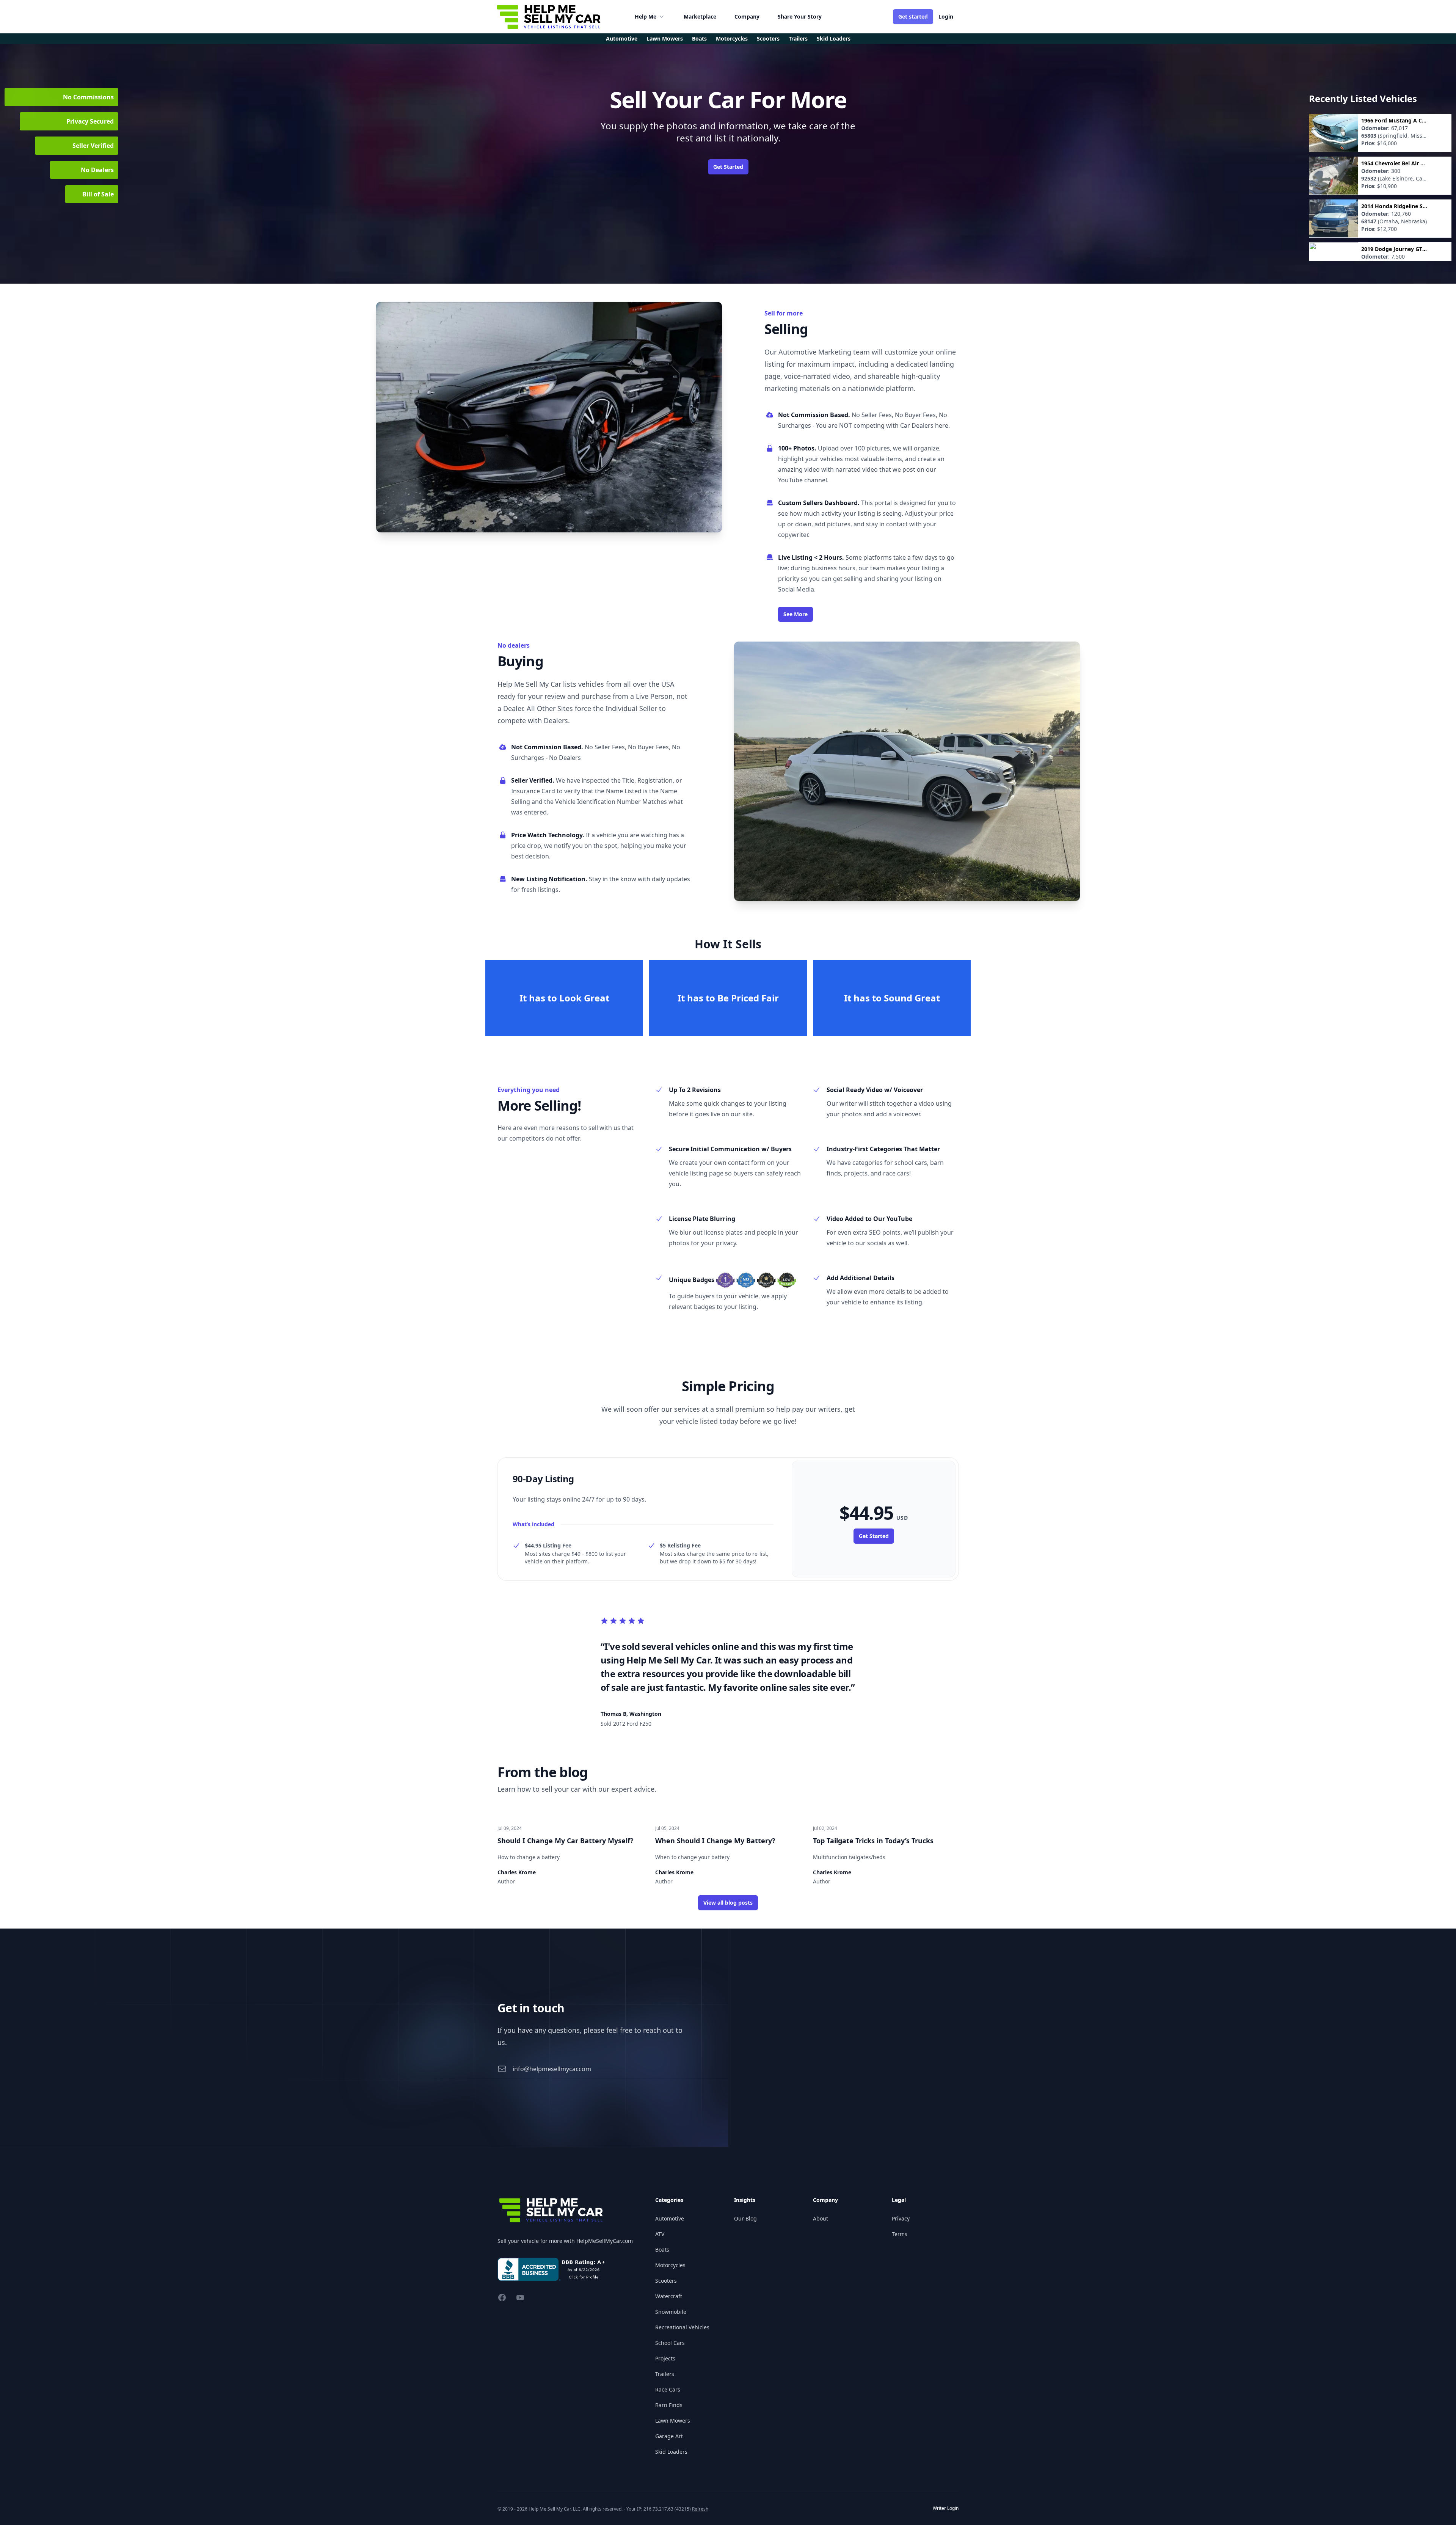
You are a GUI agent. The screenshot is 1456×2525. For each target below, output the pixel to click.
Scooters (666, 2281)
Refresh (700, 2509)
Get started (913, 16)
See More (795, 614)
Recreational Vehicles (682, 2327)
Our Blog (745, 2218)
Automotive (622, 38)
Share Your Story (800, 16)
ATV (660, 2234)
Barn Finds (669, 2405)
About (821, 2218)
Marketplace (700, 16)
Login (946, 16)
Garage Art (669, 2436)
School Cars (670, 2343)
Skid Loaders (671, 2452)
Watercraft (669, 2296)
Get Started (728, 167)
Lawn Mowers (673, 2421)
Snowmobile (671, 2312)
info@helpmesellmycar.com (552, 2069)
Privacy (901, 2218)
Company (747, 16)
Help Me (646, 16)
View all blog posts (728, 1903)
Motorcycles (670, 2265)
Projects (665, 2358)
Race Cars (668, 2389)
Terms (900, 2234)
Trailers (665, 2374)
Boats (662, 2250)
